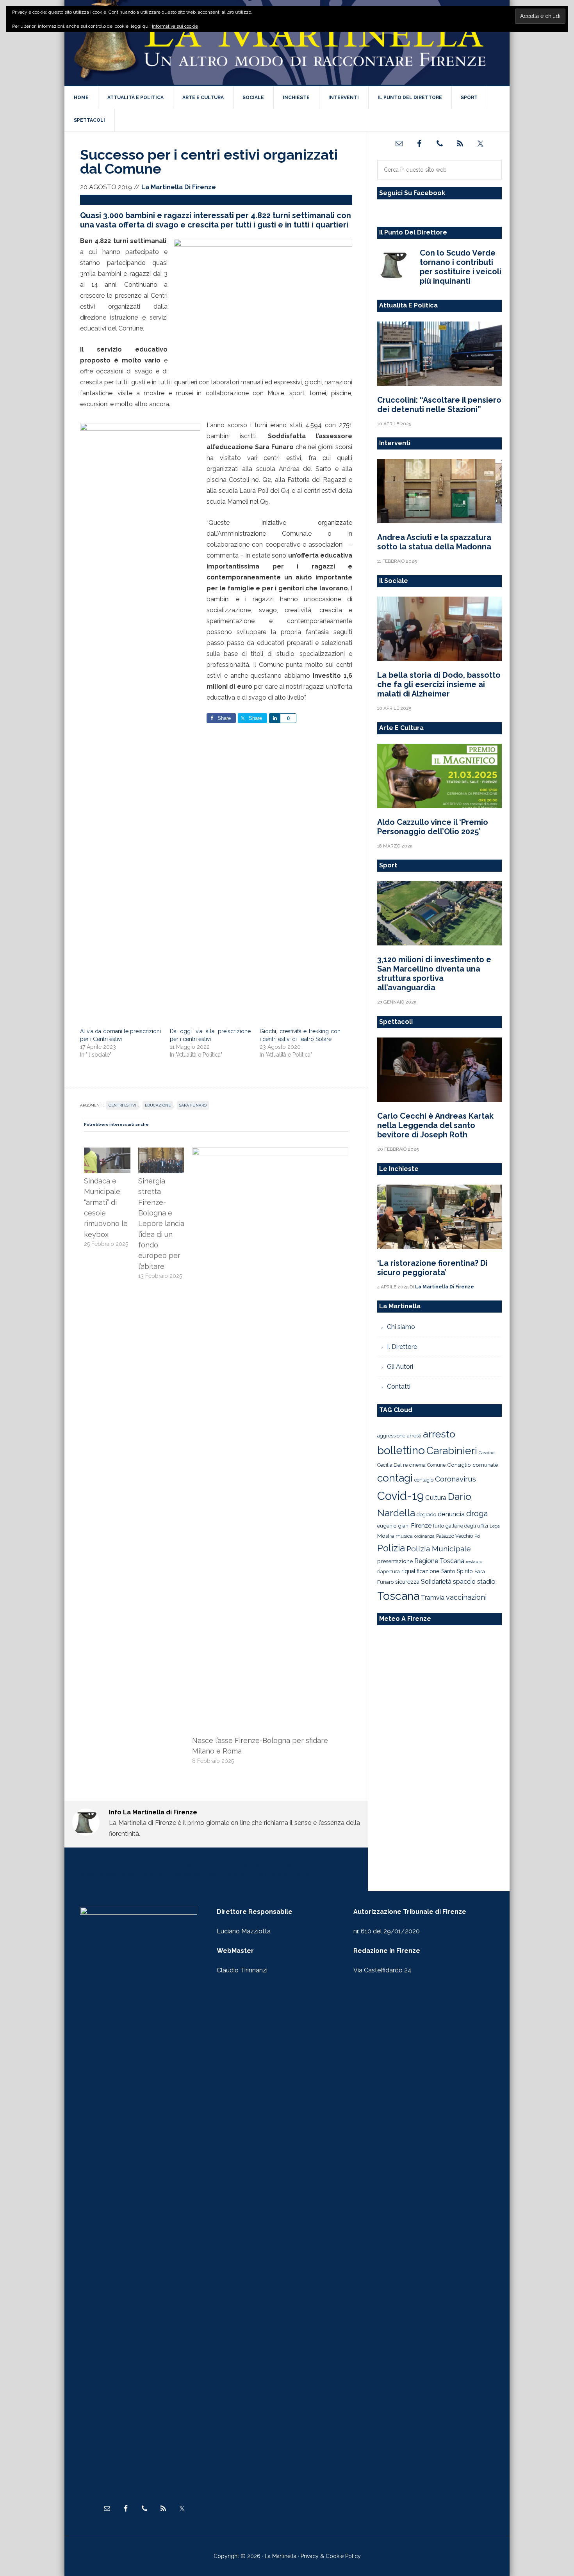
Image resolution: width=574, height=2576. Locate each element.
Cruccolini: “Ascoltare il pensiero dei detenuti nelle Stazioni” (439, 405)
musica (404, 1536)
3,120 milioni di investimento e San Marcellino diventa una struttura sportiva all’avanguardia (434, 974)
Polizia (391, 1548)
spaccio (464, 1582)
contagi (395, 1478)
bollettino (401, 1451)
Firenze (421, 1526)
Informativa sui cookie (175, 26)
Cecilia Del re (392, 1465)
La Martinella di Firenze (287, 43)
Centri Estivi (122, 1105)
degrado (426, 1514)
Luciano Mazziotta (244, 1931)
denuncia (451, 1514)
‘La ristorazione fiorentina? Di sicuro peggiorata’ (432, 1268)
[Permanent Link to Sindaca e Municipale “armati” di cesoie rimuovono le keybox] (107, 1152)
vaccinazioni (466, 1597)
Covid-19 (400, 1496)
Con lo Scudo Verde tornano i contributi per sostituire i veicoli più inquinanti (461, 267)
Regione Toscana (439, 1561)
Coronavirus (455, 1479)
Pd (477, 1536)
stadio (486, 1581)
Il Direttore (402, 1347)
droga (477, 1514)
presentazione (395, 1561)
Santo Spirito (457, 1571)
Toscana (398, 1596)
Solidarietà (436, 1581)
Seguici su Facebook (412, 193)
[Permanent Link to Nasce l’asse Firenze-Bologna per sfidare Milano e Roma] (270, 1152)
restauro (474, 1562)
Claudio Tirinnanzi (242, 1970)
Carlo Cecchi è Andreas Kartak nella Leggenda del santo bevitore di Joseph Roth (435, 1125)
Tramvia (433, 1598)
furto (439, 1526)
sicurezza (407, 1582)
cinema (417, 1465)
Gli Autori (400, 1367)
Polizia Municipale (439, 1549)
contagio (424, 1480)
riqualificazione (421, 1571)
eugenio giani (393, 1526)
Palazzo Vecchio (455, 1536)
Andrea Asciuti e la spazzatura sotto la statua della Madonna (434, 542)
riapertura (389, 1571)
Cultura (436, 1498)
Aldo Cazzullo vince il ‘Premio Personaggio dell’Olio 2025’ (433, 827)
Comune (436, 1465)
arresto (439, 1434)
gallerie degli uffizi (467, 1526)
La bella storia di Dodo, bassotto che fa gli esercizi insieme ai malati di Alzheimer (439, 684)
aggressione (391, 1435)
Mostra (386, 1536)
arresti (414, 1435)
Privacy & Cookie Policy (331, 2556)
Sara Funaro (193, 1105)
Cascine (487, 1453)
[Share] (275, 718)
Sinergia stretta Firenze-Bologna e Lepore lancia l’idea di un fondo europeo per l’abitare (161, 1224)
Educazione (158, 1105)
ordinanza (424, 1536)
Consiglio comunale (472, 1465)
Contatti (399, 1387)
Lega (495, 1526)
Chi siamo (401, 1327)
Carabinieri (452, 1451)
